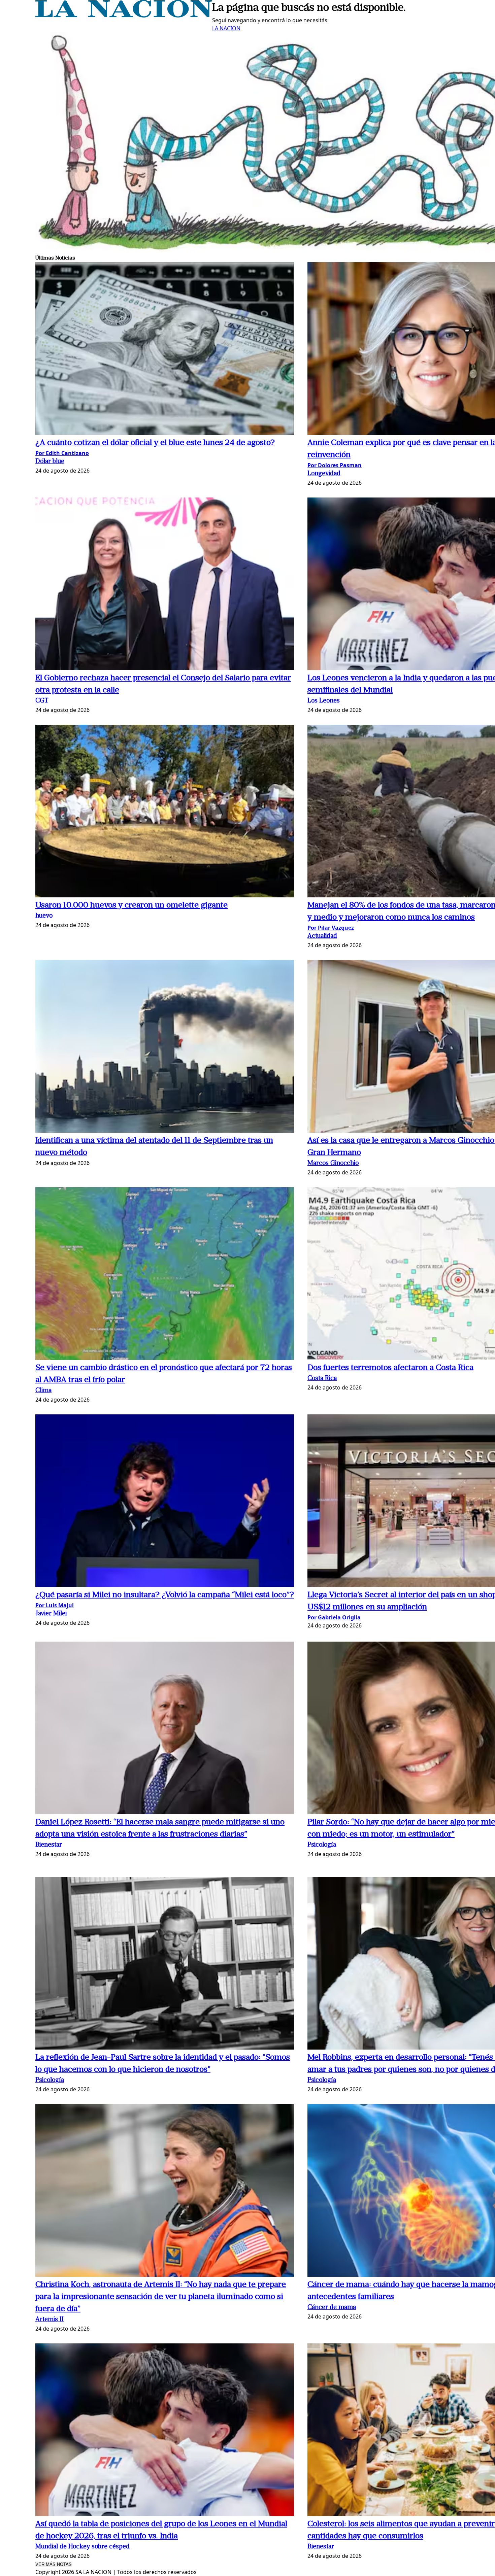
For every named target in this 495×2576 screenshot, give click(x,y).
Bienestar (49, 1845)
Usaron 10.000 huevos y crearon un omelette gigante (131, 905)
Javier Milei (51, 1614)
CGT (42, 701)
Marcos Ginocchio (333, 1163)
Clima (43, 1391)
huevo (44, 916)
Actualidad (322, 936)
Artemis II (49, 2320)
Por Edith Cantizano (62, 453)
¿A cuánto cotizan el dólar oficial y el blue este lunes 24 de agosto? (155, 443)
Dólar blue (50, 462)
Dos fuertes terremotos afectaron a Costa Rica (390, 1368)
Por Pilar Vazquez (331, 928)
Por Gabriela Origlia (334, 1617)
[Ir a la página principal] (124, 15)
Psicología (322, 1845)
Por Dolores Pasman (335, 465)
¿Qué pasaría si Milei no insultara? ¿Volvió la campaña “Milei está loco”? (165, 1595)
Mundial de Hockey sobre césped (82, 2547)
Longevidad (324, 474)
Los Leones (324, 701)
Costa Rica (322, 1379)
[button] (165, 350)
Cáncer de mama (332, 2308)
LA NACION (226, 28)
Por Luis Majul (55, 1605)
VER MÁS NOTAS (54, 2564)
